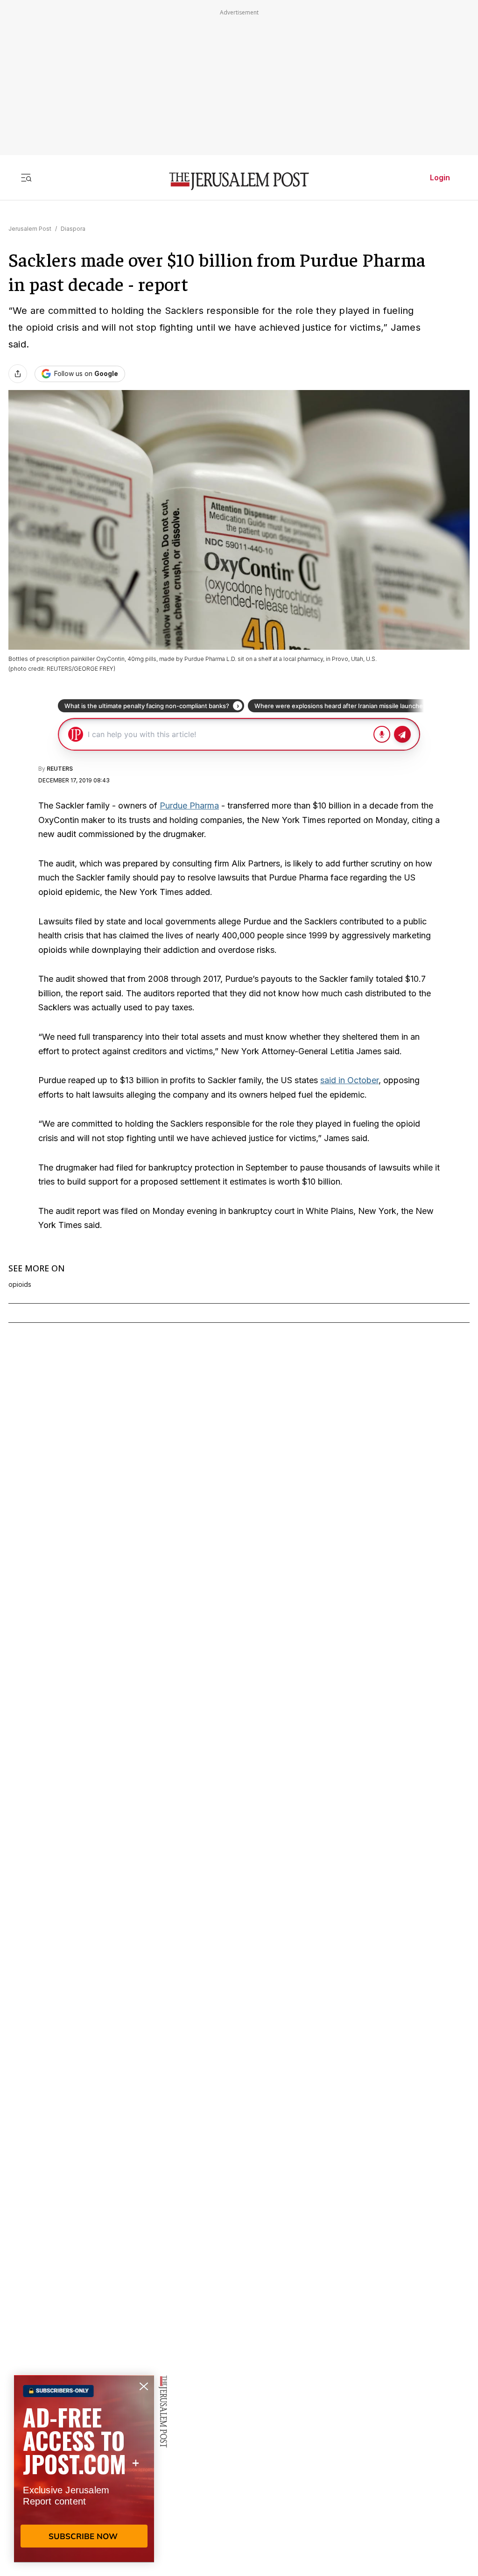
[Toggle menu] (26, 177)
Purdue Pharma (189, 805)
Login (440, 177)
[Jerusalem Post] (239, 181)
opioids (20, 1284)
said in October (349, 1080)
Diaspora (73, 229)
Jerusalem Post (30, 229)
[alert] (84, 2469)
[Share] (18, 374)
